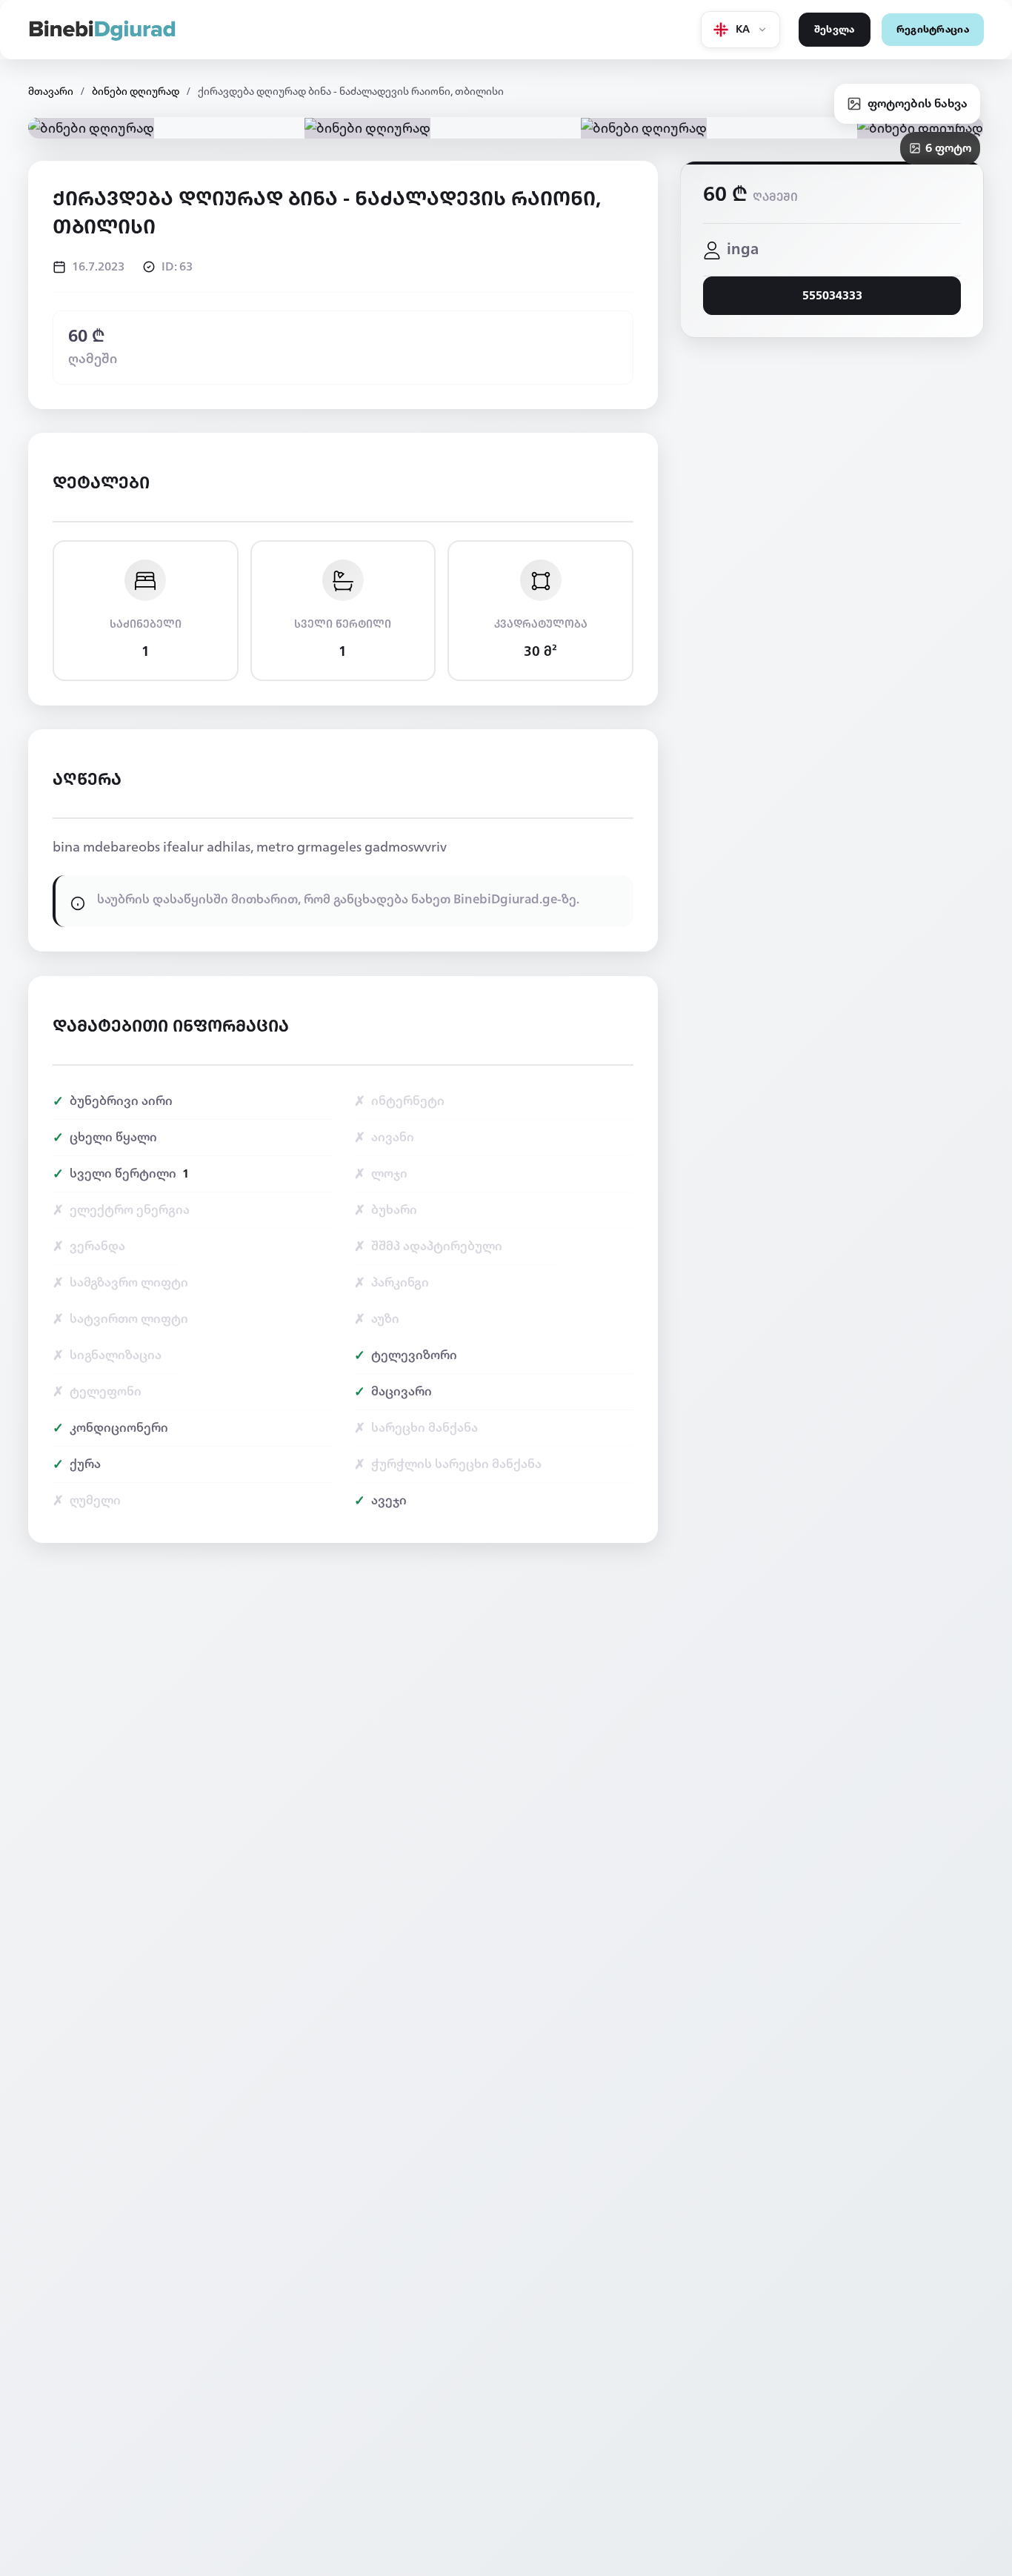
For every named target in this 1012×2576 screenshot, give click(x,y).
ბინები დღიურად (136, 92)
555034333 (832, 296)
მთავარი (51, 92)
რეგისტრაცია (933, 30)
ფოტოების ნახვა (918, 103)
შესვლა (835, 30)
